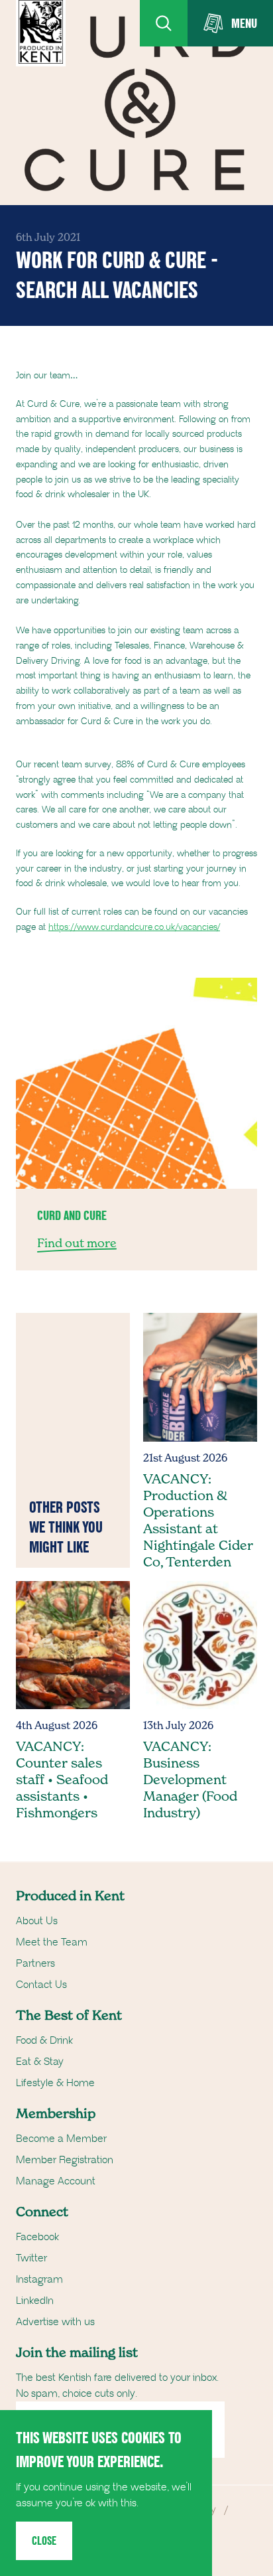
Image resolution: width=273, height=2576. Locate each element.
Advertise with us (55, 2322)
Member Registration (65, 2160)
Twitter (31, 2258)
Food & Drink (44, 2040)
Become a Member (61, 2139)
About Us (37, 1921)
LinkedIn (35, 2301)
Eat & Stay (40, 2062)
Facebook (37, 2237)
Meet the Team (52, 1942)
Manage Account (56, 2181)
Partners (35, 1963)
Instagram (39, 2279)
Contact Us (41, 1985)
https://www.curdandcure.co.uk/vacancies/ (134, 927)
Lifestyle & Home (55, 2083)
